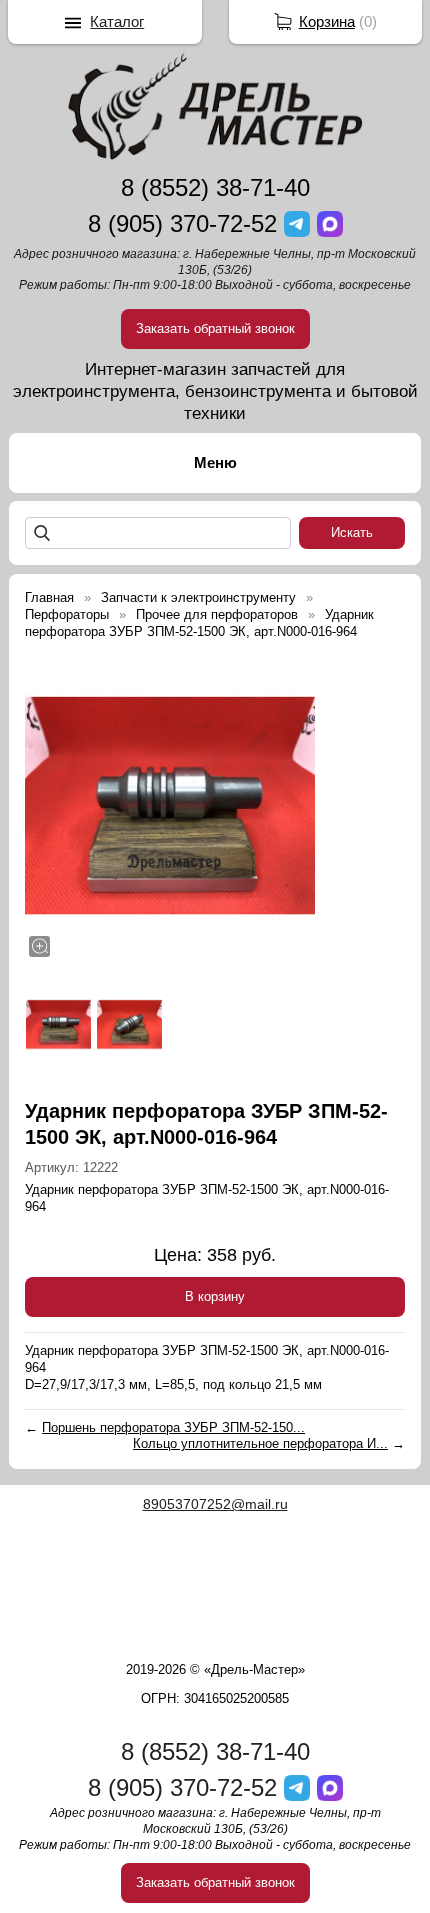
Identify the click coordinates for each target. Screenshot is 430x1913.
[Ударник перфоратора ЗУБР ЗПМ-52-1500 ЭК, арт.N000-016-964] (170, 806)
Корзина (327, 21)
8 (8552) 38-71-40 (215, 187)
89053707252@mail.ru (215, 1504)
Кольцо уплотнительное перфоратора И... (260, 1443)
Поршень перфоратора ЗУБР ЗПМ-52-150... (173, 1427)
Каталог (117, 21)
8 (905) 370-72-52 (182, 223)
